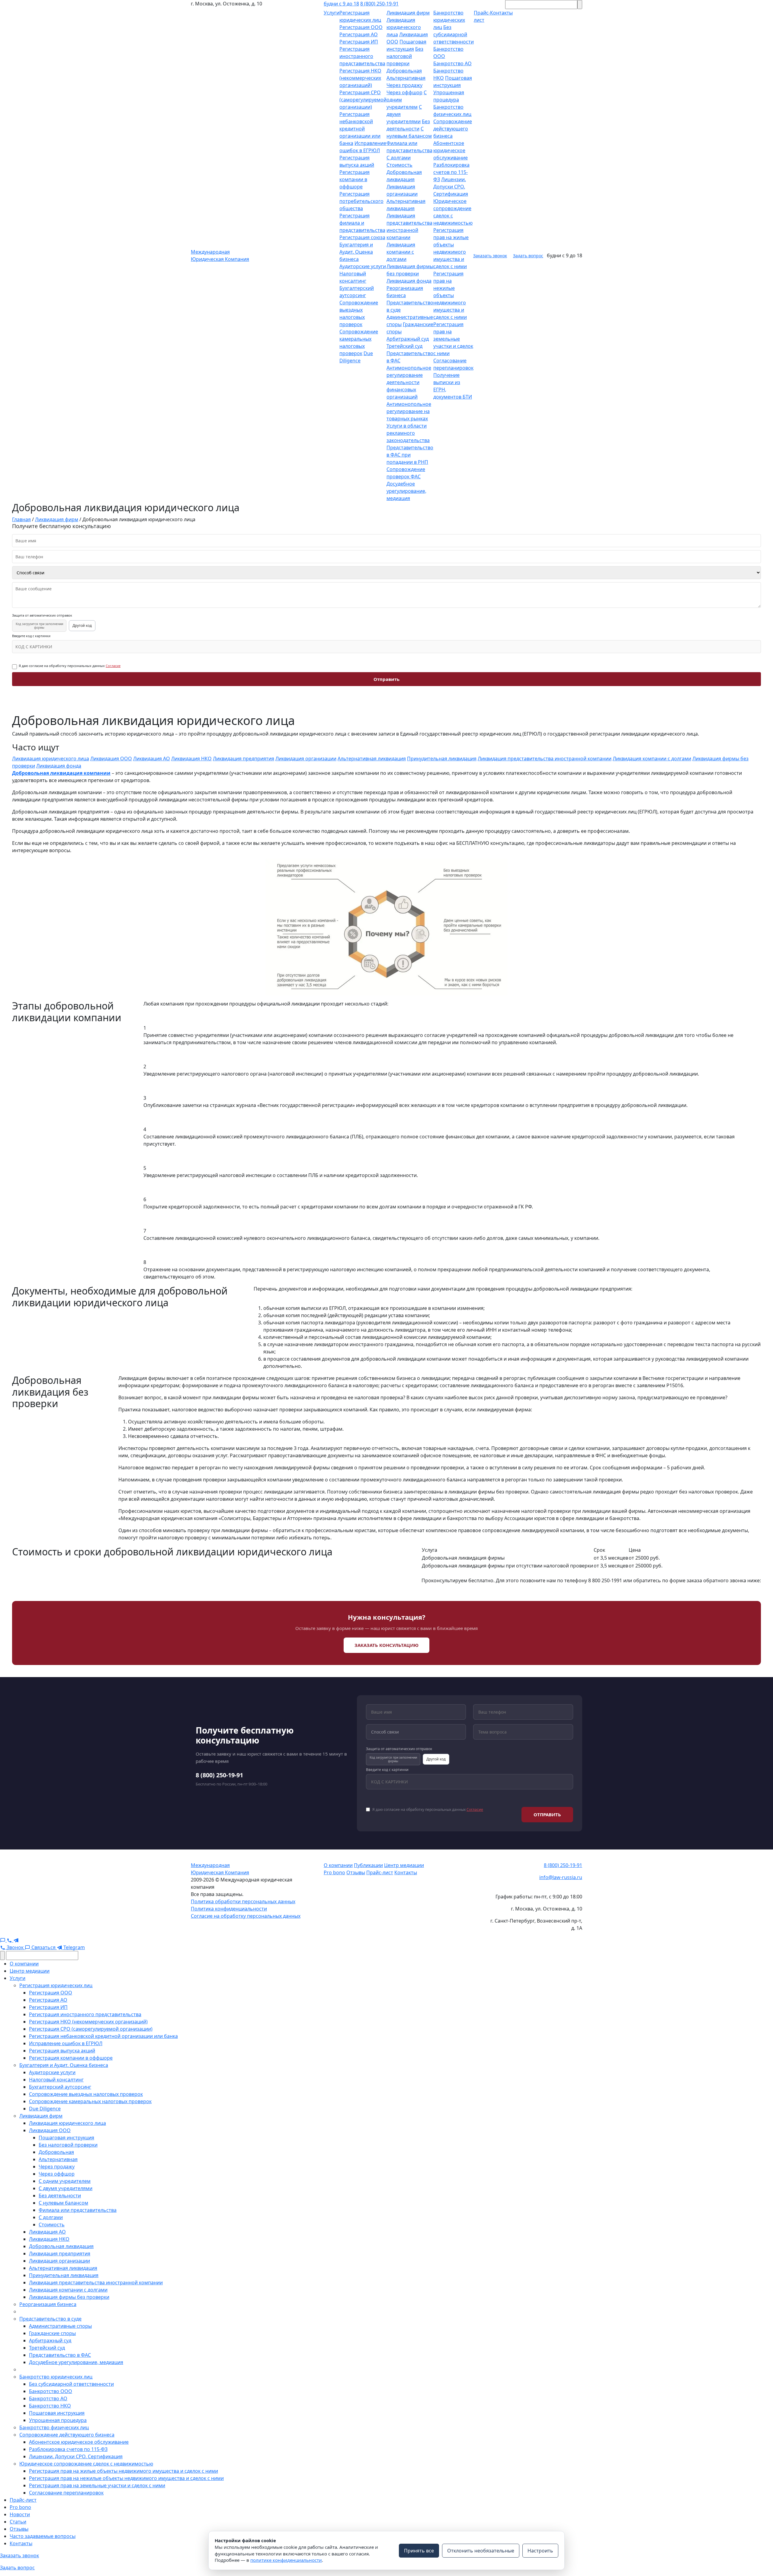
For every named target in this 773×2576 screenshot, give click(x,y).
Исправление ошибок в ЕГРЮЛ (66, 2043)
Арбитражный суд (408, 339)
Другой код (82, 626)
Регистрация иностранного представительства (362, 56)
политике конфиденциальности (286, 2560)
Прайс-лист (380, 1872)
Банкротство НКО (50, 2406)
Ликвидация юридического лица (404, 27)
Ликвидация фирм (408, 13)
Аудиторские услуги (363, 266)
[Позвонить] (10, 1940)
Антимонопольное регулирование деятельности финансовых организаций (409, 382)
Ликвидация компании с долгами (401, 252)
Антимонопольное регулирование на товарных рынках (409, 411)
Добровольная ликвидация (61, 2246)
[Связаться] (3, 1940)
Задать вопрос (528, 256)
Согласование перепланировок (66, 2493)
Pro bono (334, 1872)
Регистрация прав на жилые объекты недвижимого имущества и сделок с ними (123, 2471)
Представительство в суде (50, 2319)
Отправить (386, 679)
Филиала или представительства (78, 2210)
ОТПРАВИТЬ (547, 1814)
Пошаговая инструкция (66, 2138)
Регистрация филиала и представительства (362, 223)
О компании (338, 1865)
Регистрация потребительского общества (361, 201)
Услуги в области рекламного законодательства (408, 433)
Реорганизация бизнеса (48, 2304)
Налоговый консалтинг (56, 2080)
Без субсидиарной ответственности (454, 34)
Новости (20, 2514)
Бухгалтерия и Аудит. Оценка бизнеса (356, 252)
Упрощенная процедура (58, 2420)
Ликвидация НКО (191, 759)
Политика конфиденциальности (229, 1909)
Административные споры (60, 2326)
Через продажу (404, 85)
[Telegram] (16, 1940)
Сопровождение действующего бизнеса (453, 129)
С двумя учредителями (66, 2188)
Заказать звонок (490, 256)
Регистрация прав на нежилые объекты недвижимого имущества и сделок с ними (450, 295)
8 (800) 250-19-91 (379, 4)
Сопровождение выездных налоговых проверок (86, 2094)
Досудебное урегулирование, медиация (406, 491)
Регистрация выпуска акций (62, 2051)
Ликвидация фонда (409, 281)
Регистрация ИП (359, 42)
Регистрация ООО (361, 27)
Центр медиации (404, 1865)
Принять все (419, 2551)
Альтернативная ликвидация (372, 759)
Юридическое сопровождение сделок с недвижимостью (86, 2464)
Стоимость (399, 165)
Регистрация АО (359, 34)
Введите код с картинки (31, 636)
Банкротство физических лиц (54, 2427)
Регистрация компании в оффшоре (354, 179)
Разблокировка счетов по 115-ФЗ (451, 172)
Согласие (113, 666)
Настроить (540, 2551)
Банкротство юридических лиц (449, 20)
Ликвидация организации (306, 759)
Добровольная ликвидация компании (61, 773)
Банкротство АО (452, 63)
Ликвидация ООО (111, 759)
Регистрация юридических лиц (56, 1985)
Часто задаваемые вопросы (43, 2536)
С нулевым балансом (63, 2203)
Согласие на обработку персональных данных (246, 1916)
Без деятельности (60, 2196)
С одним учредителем (65, 2181)
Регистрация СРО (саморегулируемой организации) (363, 100)
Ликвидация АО (152, 759)
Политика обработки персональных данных (243, 1901)
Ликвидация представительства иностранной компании (545, 759)
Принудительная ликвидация (442, 759)
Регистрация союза (362, 237)
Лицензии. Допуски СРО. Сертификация (451, 187)
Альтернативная (406, 78)
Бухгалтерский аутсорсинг (60, 2087)
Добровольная (404, 71)
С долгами (399, 158)
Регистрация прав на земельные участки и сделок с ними (453, 339)
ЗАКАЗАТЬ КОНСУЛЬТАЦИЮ (386, 1645)
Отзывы (356, 1872)
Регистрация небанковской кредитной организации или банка (360, 129)
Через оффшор (404, 92)
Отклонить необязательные (481, 2551)
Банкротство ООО (51, 2391)
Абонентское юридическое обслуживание (451, 150)
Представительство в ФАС (60, 2355)
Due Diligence (45, 2109)
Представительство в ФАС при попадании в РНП (410, 455)
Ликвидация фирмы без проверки (69, 2297)
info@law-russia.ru (561, 1877)
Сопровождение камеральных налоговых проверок (90, 2101)
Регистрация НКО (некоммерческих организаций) (360, 78)
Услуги (332, 13)
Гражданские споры (52, 2333)
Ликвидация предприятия (244, 759)
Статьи (18, 2522)
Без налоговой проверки (405, 56)
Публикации (368, 1865)
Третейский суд (404, 346)
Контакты (406, 1872)
